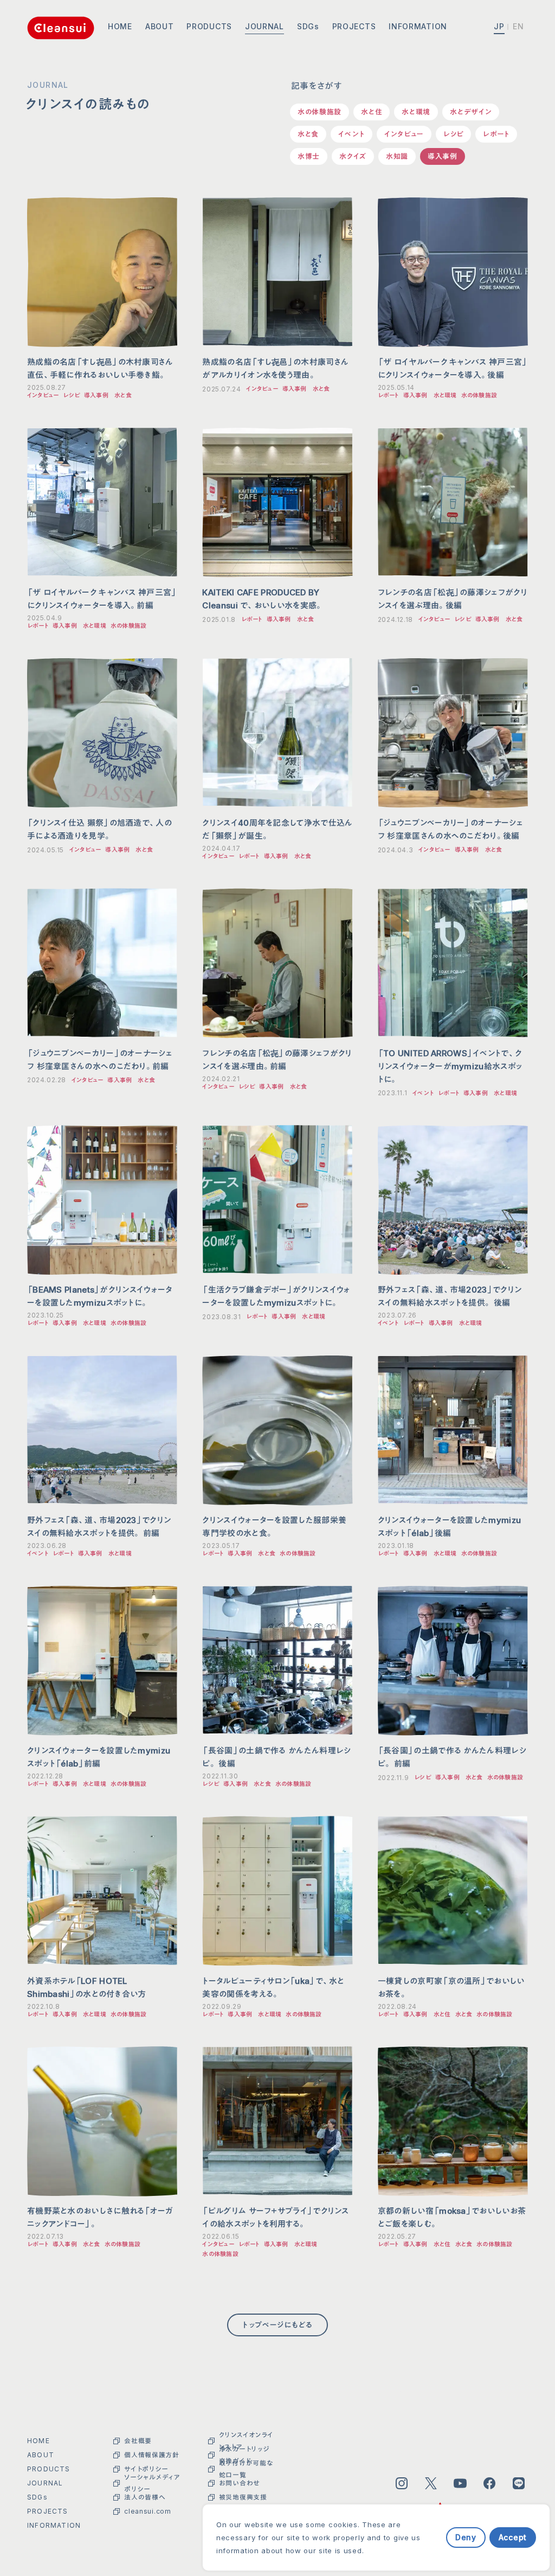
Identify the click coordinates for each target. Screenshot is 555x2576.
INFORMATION (418, 26)
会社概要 (138, 2441)
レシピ (453, 134)
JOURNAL (264, 26)
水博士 (309, 156)
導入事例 (443, 156)
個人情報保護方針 (152, 2455)
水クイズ (353, 156)
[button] (438, 2537)
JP (499, 26)
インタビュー (404, 134)
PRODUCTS (209, 26)
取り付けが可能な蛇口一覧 (246, 2469)
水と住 (372, 112)
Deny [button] (466, 2537)
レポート (496, 134)
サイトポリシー (146, 2469)
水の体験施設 (320, 112)
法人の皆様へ (145, 2497)
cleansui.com (147, 2511)
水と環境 (416, 112)
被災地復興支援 (243, 2497)
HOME (120, 26)
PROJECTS (354, 26)
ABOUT (160, 26)
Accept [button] (513, 2537)
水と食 (308, 134)
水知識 (397, 156)
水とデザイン (471, 112)
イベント (351, 134)
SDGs (308, 26)
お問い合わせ (240, 2483)
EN (519, 26)
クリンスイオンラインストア (246, 2441)
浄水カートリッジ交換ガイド (244, 2455)
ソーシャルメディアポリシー (152, 2483)
